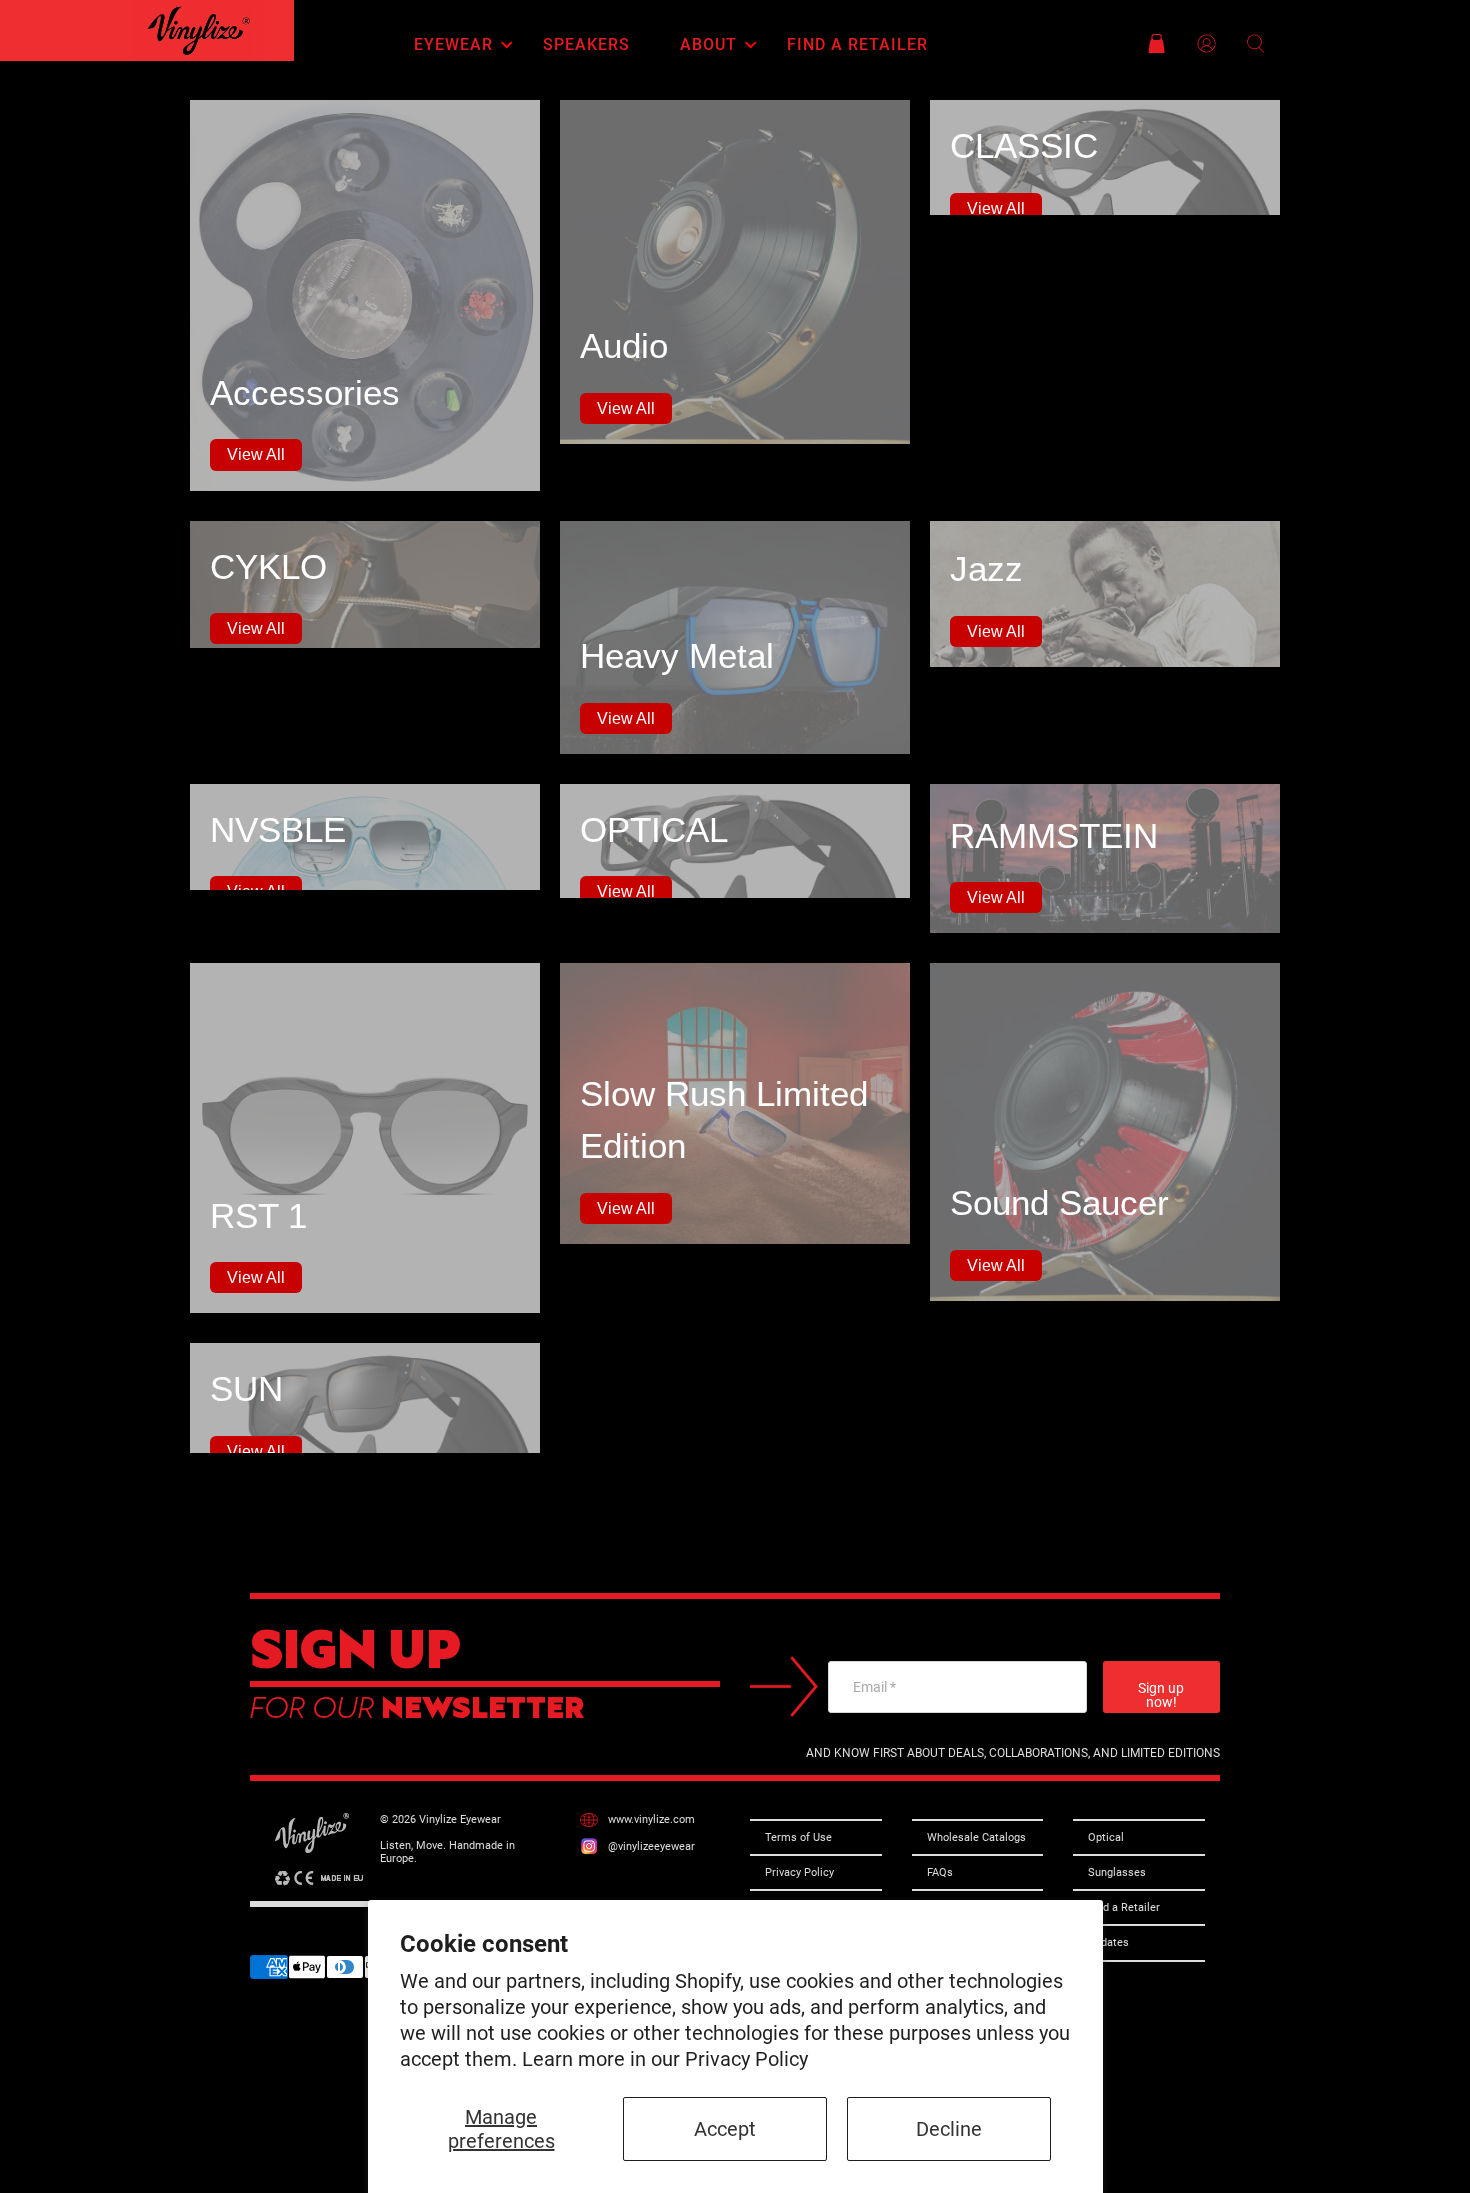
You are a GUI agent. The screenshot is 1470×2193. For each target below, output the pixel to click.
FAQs (940, 1872)
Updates (1108, 1942)
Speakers (586, 45)
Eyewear (453, 45)
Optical (1106, 1837)
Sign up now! (1161, 1695)
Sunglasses (1117, 1872)
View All (256, 454)
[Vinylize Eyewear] (199, 30)
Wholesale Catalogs (976, 1837)
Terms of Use (798, 1837)
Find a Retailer (857, 45)
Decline (949, 2129)
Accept (725, 2129)
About (708, 45)
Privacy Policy (746, 2059)
